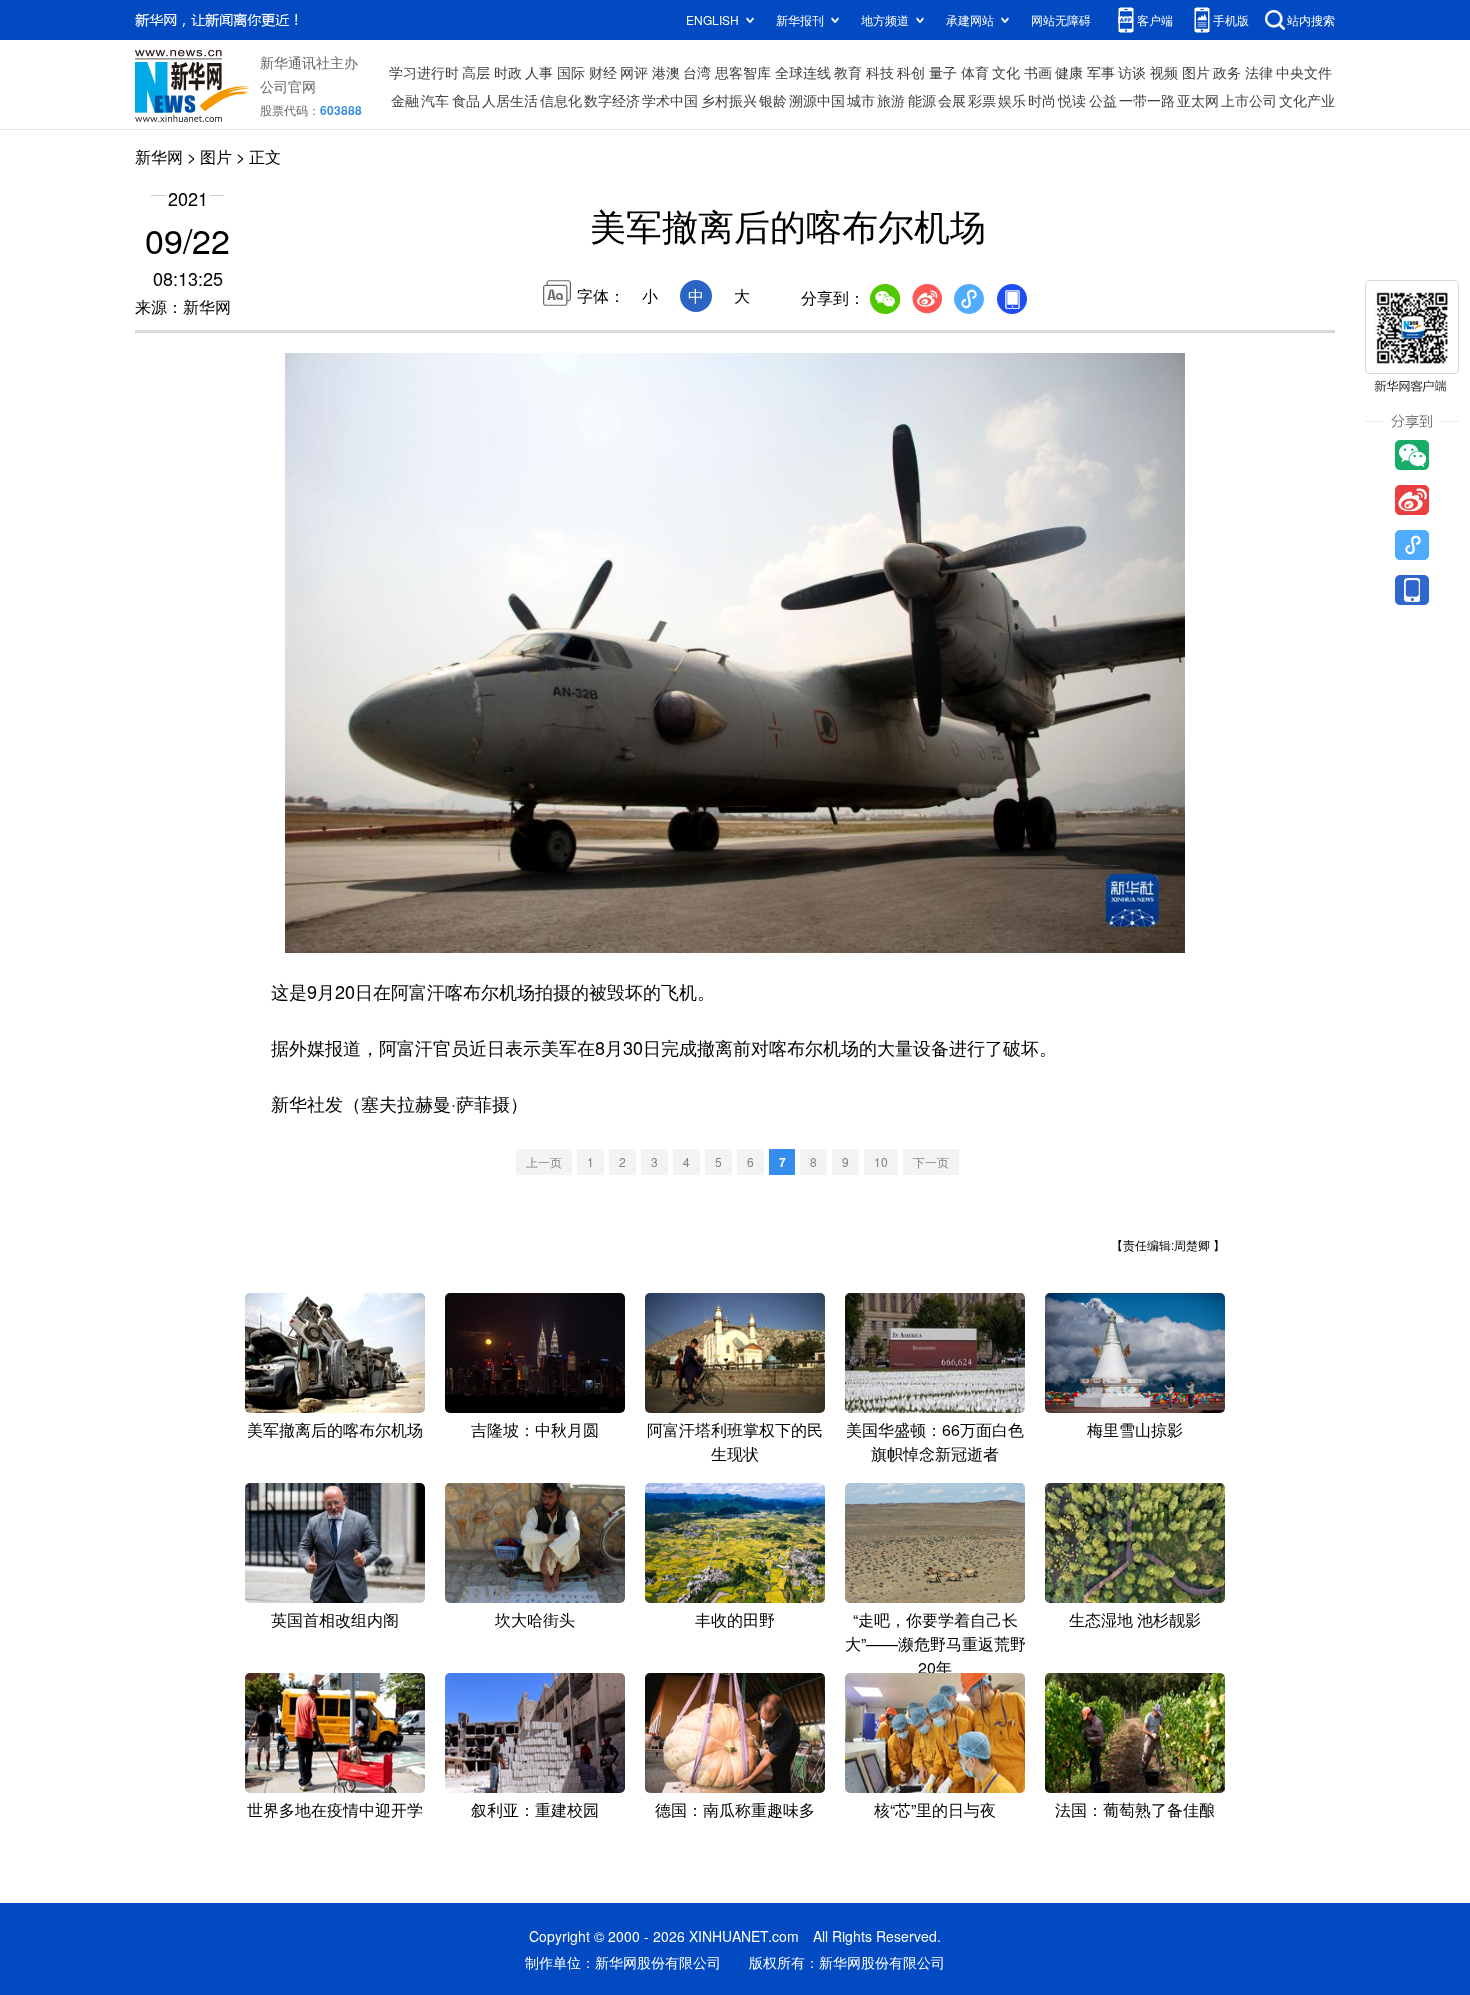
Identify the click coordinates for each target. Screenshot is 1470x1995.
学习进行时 (424, 72)
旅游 (891, 100)
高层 (476, 72)
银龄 (773, 100)
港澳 (666, 72)
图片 (1196, 72)
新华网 (159, 156)
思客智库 (743, 72)
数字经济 (612, 100)
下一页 (931, 1161)
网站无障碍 (1061, 19)
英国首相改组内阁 (335, 1619)
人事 (539, 72)
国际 (571, 72)
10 (881, 1161)
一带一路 (1147, 100)
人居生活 (510, 100)
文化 (1006, 72)
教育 (848, 72)
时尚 (1042, 100)
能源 (922, 100)
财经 (603, 72)
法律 (1259, 72)
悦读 (1072, 100)
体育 (975, 72)
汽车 (435, 100)
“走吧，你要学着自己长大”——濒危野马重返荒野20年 (935, 1643)
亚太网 (1198, 100)
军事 (1101, 72)
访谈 (1132, 72)
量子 (943, 72)
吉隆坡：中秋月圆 (535, 1429)
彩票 (982, 100)
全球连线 (803, 72)
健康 (1069, 72)
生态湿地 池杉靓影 (1135, 1619)
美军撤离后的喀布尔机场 (335, 1429)
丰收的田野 (735, 1619)
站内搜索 (1311, 19)
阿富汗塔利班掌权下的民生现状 (735, 1441)
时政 (508, 72)
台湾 (697, 72)
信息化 (561, 100)
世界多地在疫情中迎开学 (335, 1809)
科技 (880, 72)
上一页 (544, 1161)
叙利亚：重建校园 (535, 1809)
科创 (911, 72)
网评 (634, 72)
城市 (861, 100)
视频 (1164, 72)
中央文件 (1304, 72)
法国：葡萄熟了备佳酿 (1135, 1809)
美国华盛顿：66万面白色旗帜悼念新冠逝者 (935, 1441)
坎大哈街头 (535, 1619)
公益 (1103, 100)
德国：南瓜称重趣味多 (735, 1809)
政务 (1227, 72)
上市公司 (1249, 100)
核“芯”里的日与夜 (935, 1809)
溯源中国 (817, 100)
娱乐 (1012, 100)
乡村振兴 (729, 100)
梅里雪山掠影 (1135, 1429)
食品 (466, 100)
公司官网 (288, 86)
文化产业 (1307, 100)
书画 (1038, 72)
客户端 (1155, 19)
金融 (405, 100)
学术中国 (670, 100)
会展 (952, 100)
